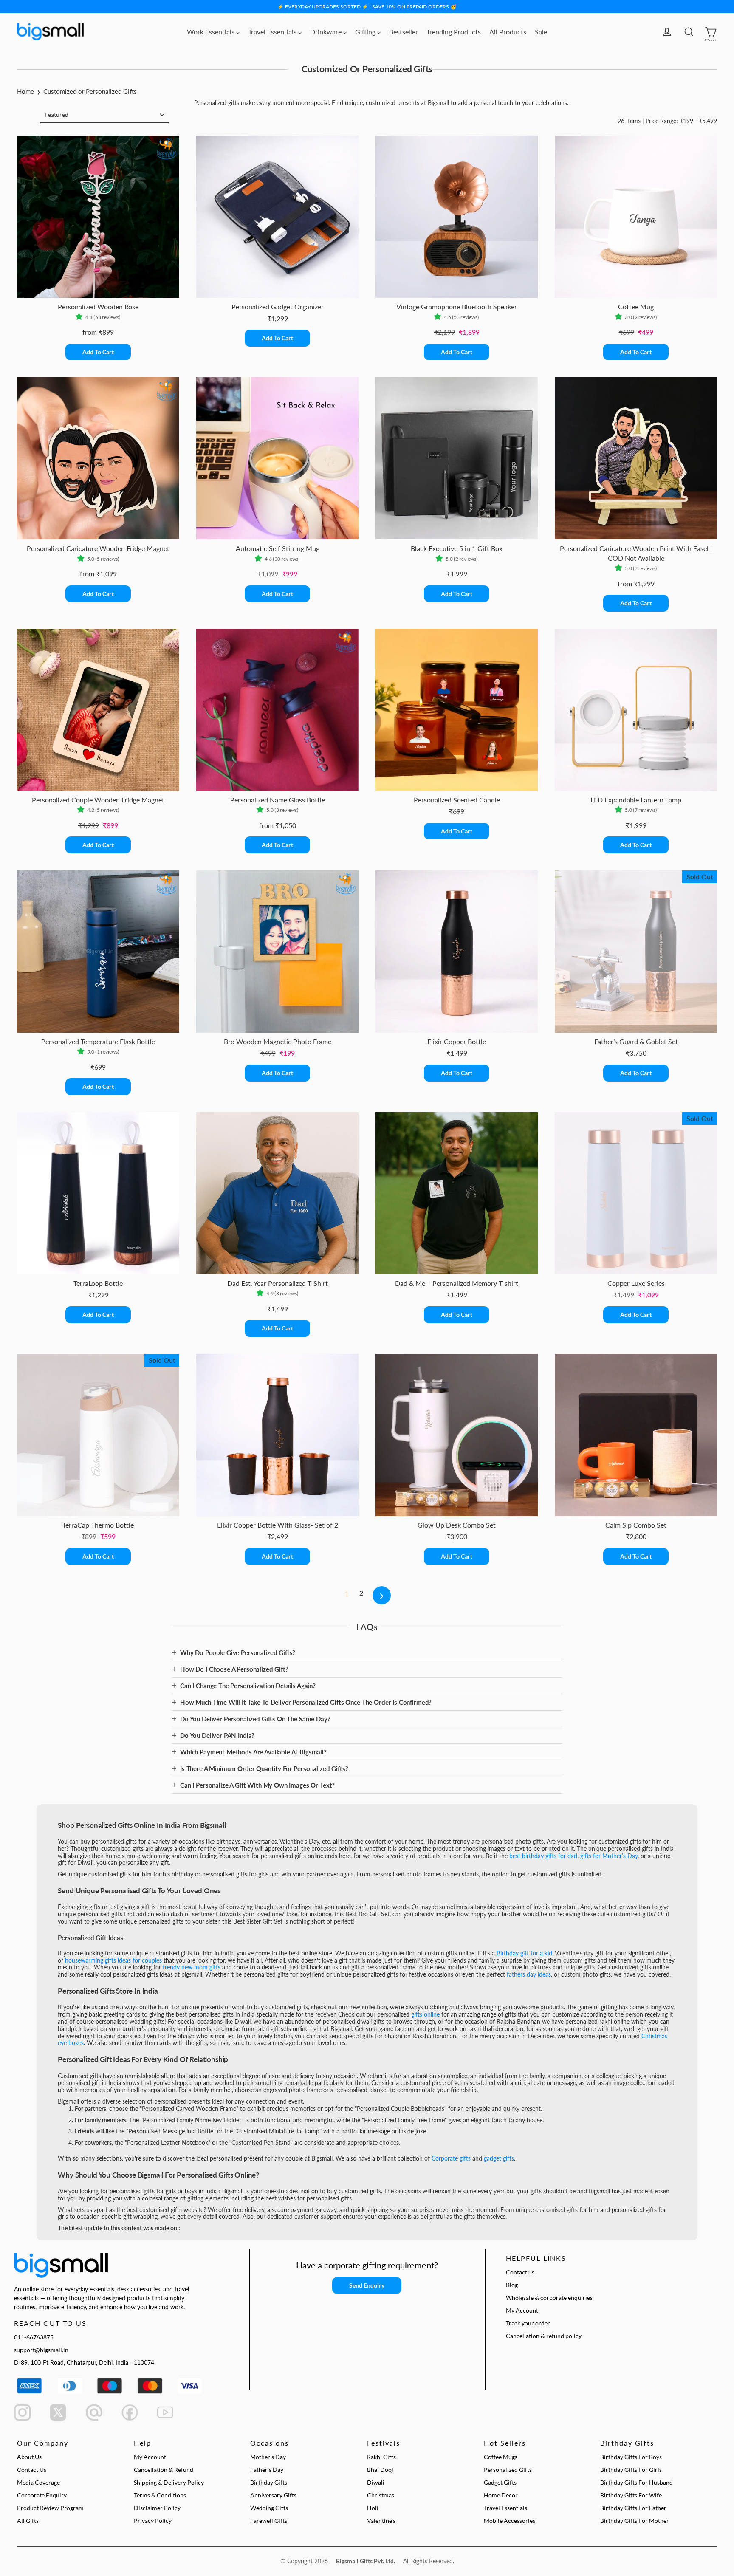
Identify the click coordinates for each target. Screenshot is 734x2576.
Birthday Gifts (269, 2482)
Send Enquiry (367, 2285)
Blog (512, 2285)
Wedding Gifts (269, 2508)
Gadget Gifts (500, 2482)
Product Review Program (50, 2508)
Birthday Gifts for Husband (637, 2482)
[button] (80, 317)
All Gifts (28, 2521)
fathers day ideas (529, 1974)
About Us (29, 2457)
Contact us (520, 2272)
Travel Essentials (273, 32)
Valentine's (381, 2521)
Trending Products (454, 32)
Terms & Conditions (160, 2495)
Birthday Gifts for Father (633, 2508)
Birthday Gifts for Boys (631, 2457)
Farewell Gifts (269, 2521)
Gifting (366, 32)
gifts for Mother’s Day (609, 1856)
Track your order (528, 2323)
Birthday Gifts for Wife (631, 2495)
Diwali (376, 2482)
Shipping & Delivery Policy (169, 2482)
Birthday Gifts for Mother (635, 2521)
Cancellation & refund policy (544, 2336)
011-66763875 (34, 2337)
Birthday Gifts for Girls (631, 2470)
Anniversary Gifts (273, 2495)
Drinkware (327, 32)
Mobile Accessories (510, 2521)
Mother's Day (268, 2457)
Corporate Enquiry (42, 2495)
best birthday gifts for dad (543, 1856)
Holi (373, 2508)
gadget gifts (499, 2158)
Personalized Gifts (508, 2470)
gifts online (425, 2014)
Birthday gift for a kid (524, 1953)
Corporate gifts (451, 2158)
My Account (522, 2310)
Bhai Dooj (380, 2470)
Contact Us (32, 2470)
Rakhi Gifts (381, 2457)
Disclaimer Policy (157, 2508)
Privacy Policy (153, 2521)
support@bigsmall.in (41, 2350)
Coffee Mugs (501, 2457)
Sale (541, 32)
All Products (508, 32)
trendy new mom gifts (192, 1967)
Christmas (381, 2495)
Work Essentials (212, 32)
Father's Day (267, 2470)
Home (25, 91)
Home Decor (501, 2495)
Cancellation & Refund (164, 2470)
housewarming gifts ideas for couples (113, 1960)
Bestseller (404, 32)
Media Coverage (38, 2482)
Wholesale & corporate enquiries (549, 2298)
